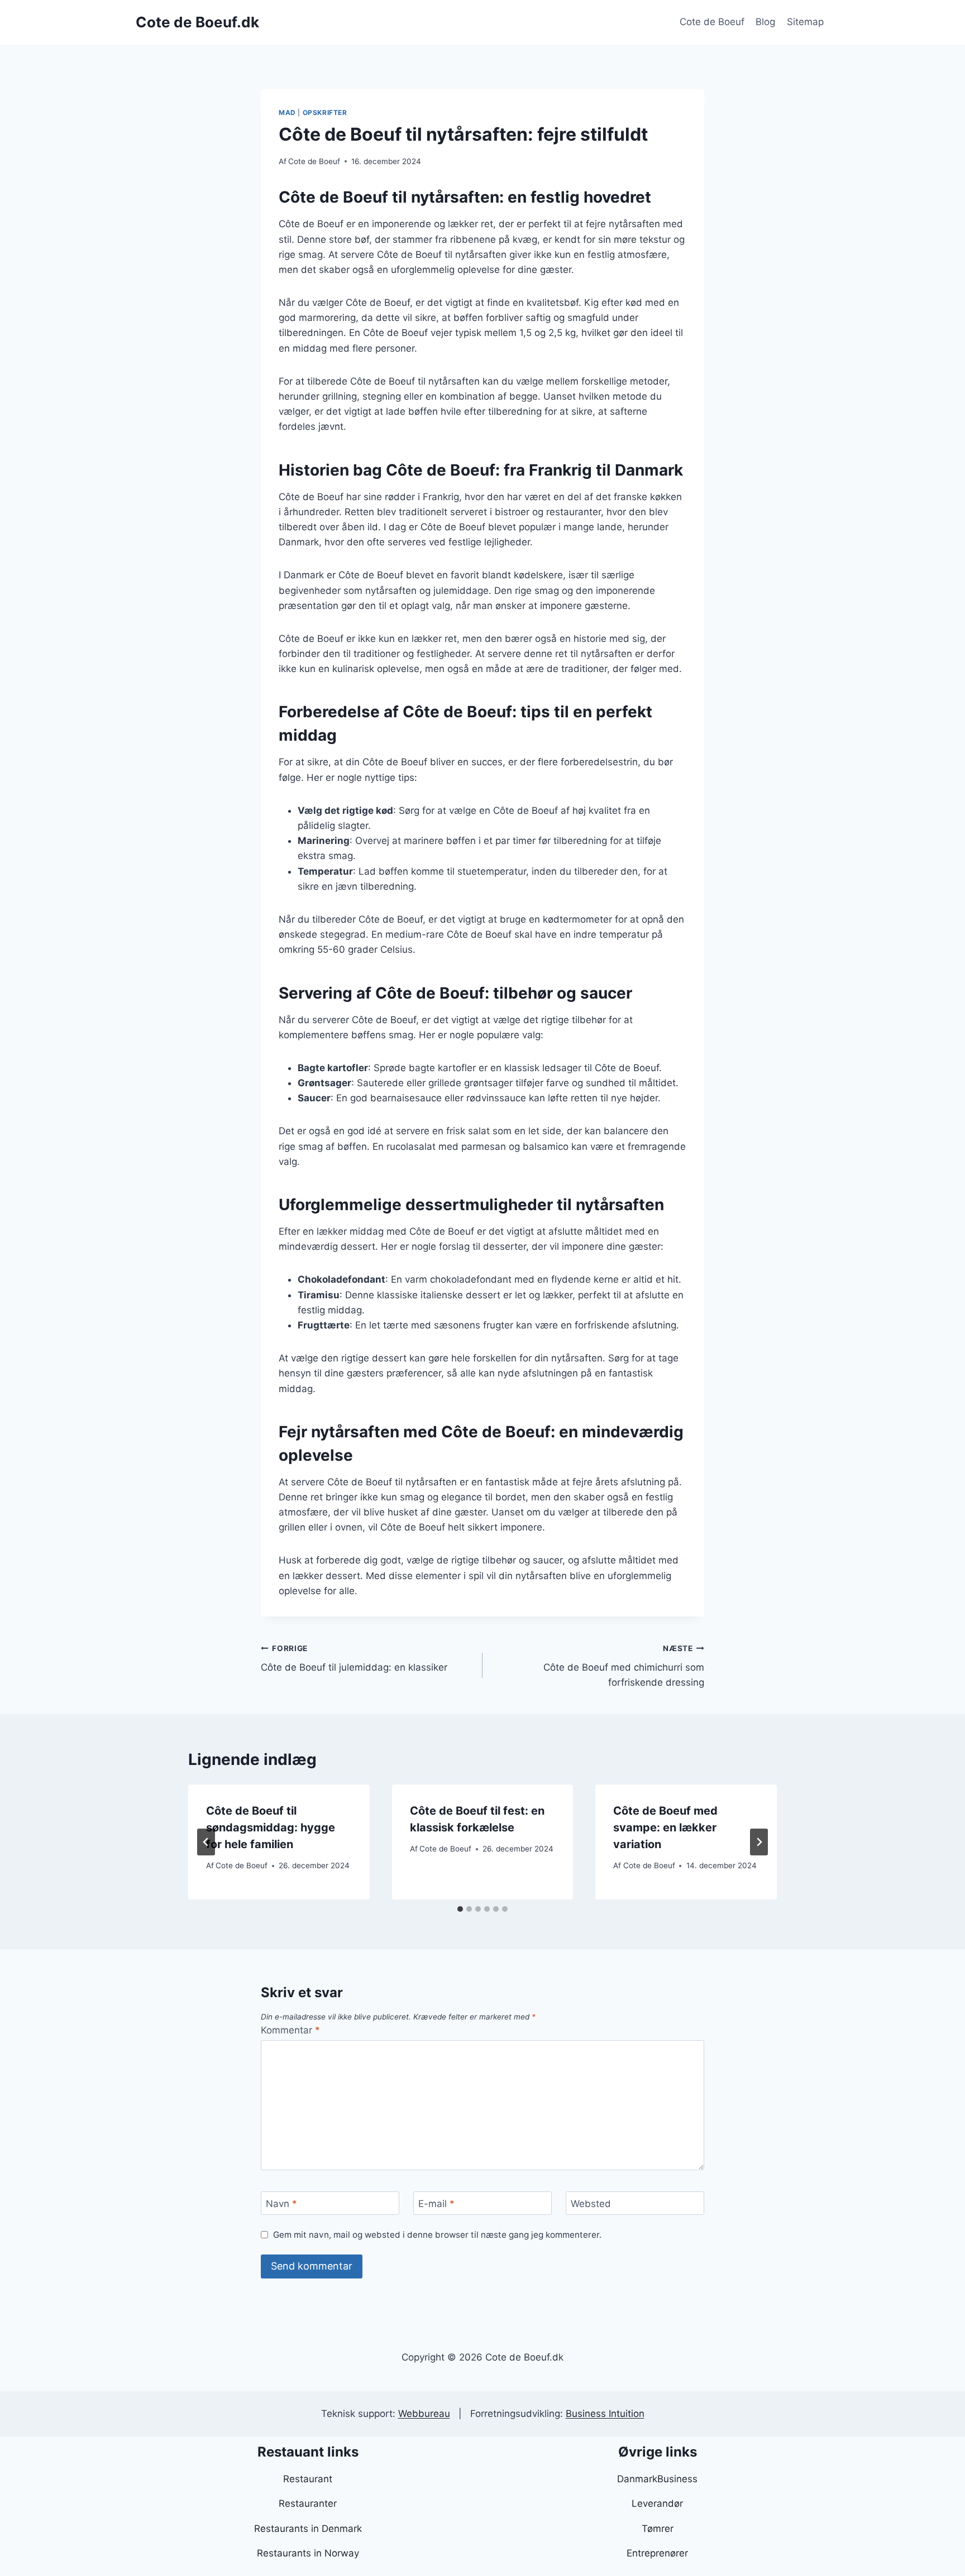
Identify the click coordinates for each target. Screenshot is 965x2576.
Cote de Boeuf (712, 22)
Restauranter (308, 2503)
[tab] (460, 1909)
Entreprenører (657, 2553)
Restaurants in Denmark (308, 2529)
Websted (591, 2204)
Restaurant (308, 2479)
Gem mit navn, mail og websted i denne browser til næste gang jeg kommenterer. (437, 2235)
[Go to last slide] (206, 1842)
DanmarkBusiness (657, 2479)
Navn (281, 2204)
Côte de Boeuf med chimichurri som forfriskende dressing (624, 1666)
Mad (287, 112)
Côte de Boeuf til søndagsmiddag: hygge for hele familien (271, 1827)
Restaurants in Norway (308, 2553)
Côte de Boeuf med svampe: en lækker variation (665, 1827)
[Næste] (759, 1842)
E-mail (436, 2204)
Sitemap (805, 22)
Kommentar (290, 2030)
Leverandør (657, 2503)
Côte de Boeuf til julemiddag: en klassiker (354, 1659)
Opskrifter (325, 112)
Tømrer (658, 2529)
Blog (765, 22)
